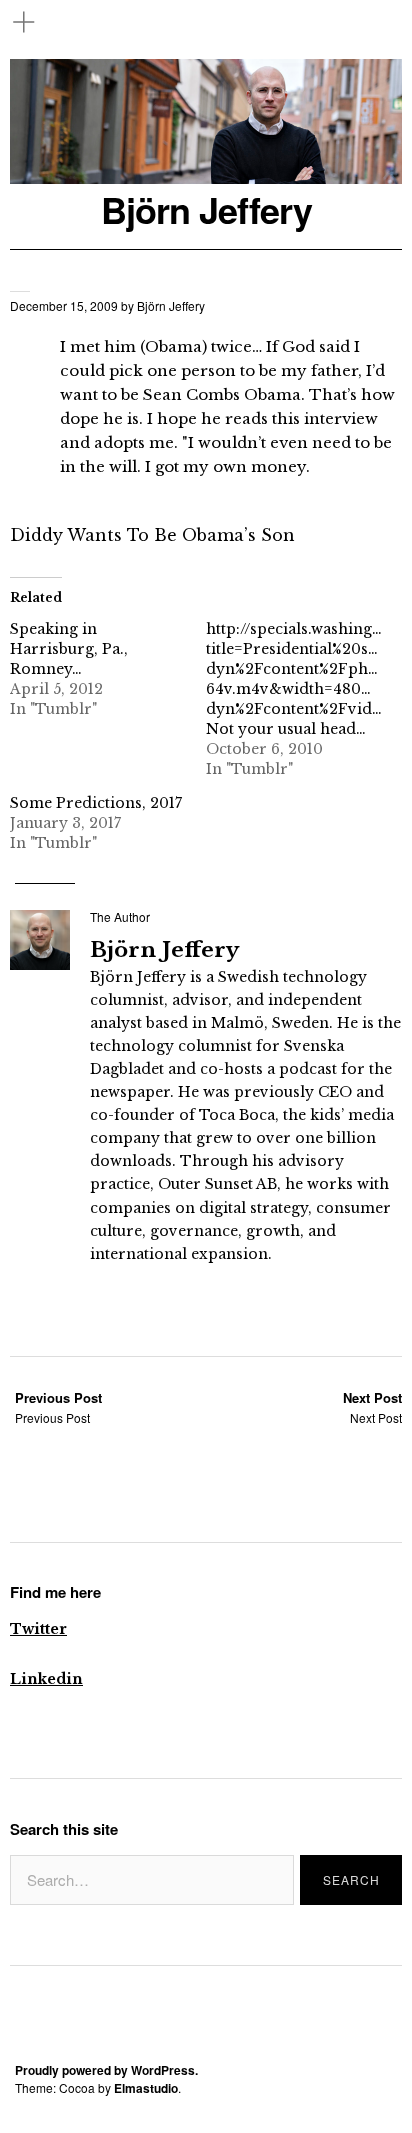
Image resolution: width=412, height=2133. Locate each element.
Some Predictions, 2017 (96, 803)
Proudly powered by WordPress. (106, 2070)
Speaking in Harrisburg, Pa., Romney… (69, 649)
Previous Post (58, 1407)
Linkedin (46, 1679)
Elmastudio (146, 2088)
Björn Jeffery (206, 209)
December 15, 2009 (64, 305)
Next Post (372, 1407)
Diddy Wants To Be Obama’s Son (152, 535)
